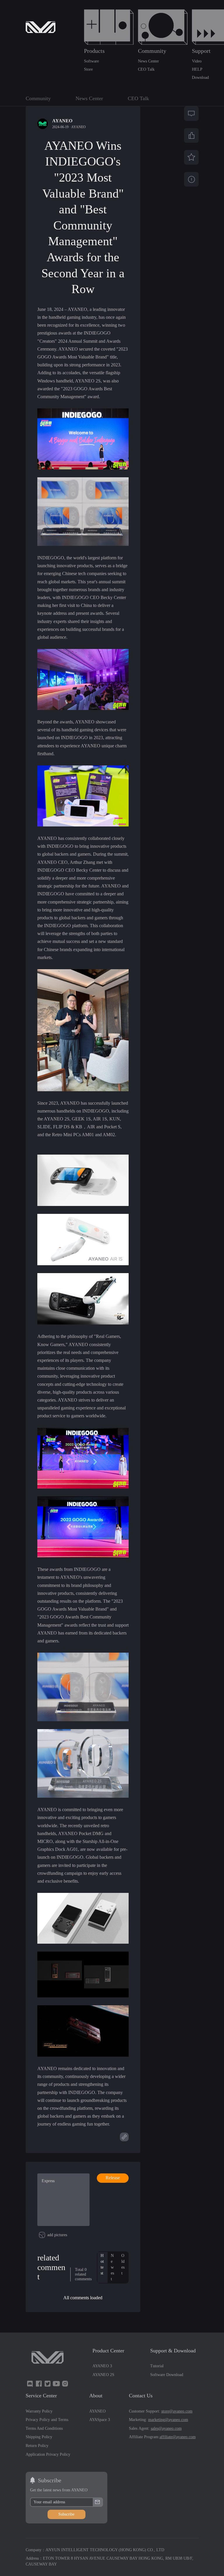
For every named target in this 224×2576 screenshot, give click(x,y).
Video (197, 61)
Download (200, 78)
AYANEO (78, 127)
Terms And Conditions (44, 2428)
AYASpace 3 (100, 2420)
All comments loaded (83, 2298)
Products (94, 51)
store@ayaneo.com (177, 2411)
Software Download (167, 2375)
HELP (197, 69)
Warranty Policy (39, 2411)
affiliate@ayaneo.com (178, 2437)
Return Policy (37, 2446)
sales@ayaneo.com (166, 2428)
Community (152, 51)
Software (91, 61)
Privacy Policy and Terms (47, 2420)
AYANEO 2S (103, 2375)
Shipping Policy (39, 2437)
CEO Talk (146, 69)
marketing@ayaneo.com (168, 2420)
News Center (148, 61)
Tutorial (157, 2366)
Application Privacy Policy (48, 2454)
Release (113, 2178)
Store (88, 69)
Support (201, 51)
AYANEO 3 (102, 2366)
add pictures (57, 2235)
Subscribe (66, 2514)
